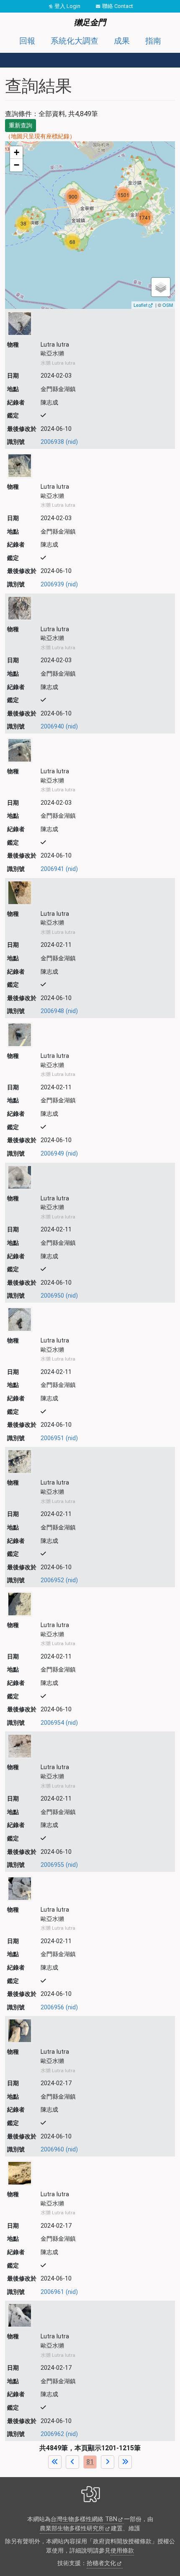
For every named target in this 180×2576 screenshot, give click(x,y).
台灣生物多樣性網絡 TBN (84, 2519)
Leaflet (140, 305)
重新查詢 (21, 125)
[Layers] (161, 287)
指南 (153, 41)
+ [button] (17, 152)
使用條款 (122, 2551)
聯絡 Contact (118, 6)
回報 (27, 41)
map (89, 225)
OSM (168, 305)
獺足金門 (90, 22)
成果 (122, 41)
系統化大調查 (75, 41)
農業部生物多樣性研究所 (72, 2528)
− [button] (17, 165)
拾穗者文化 (101, 2563)
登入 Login (67, 6)
